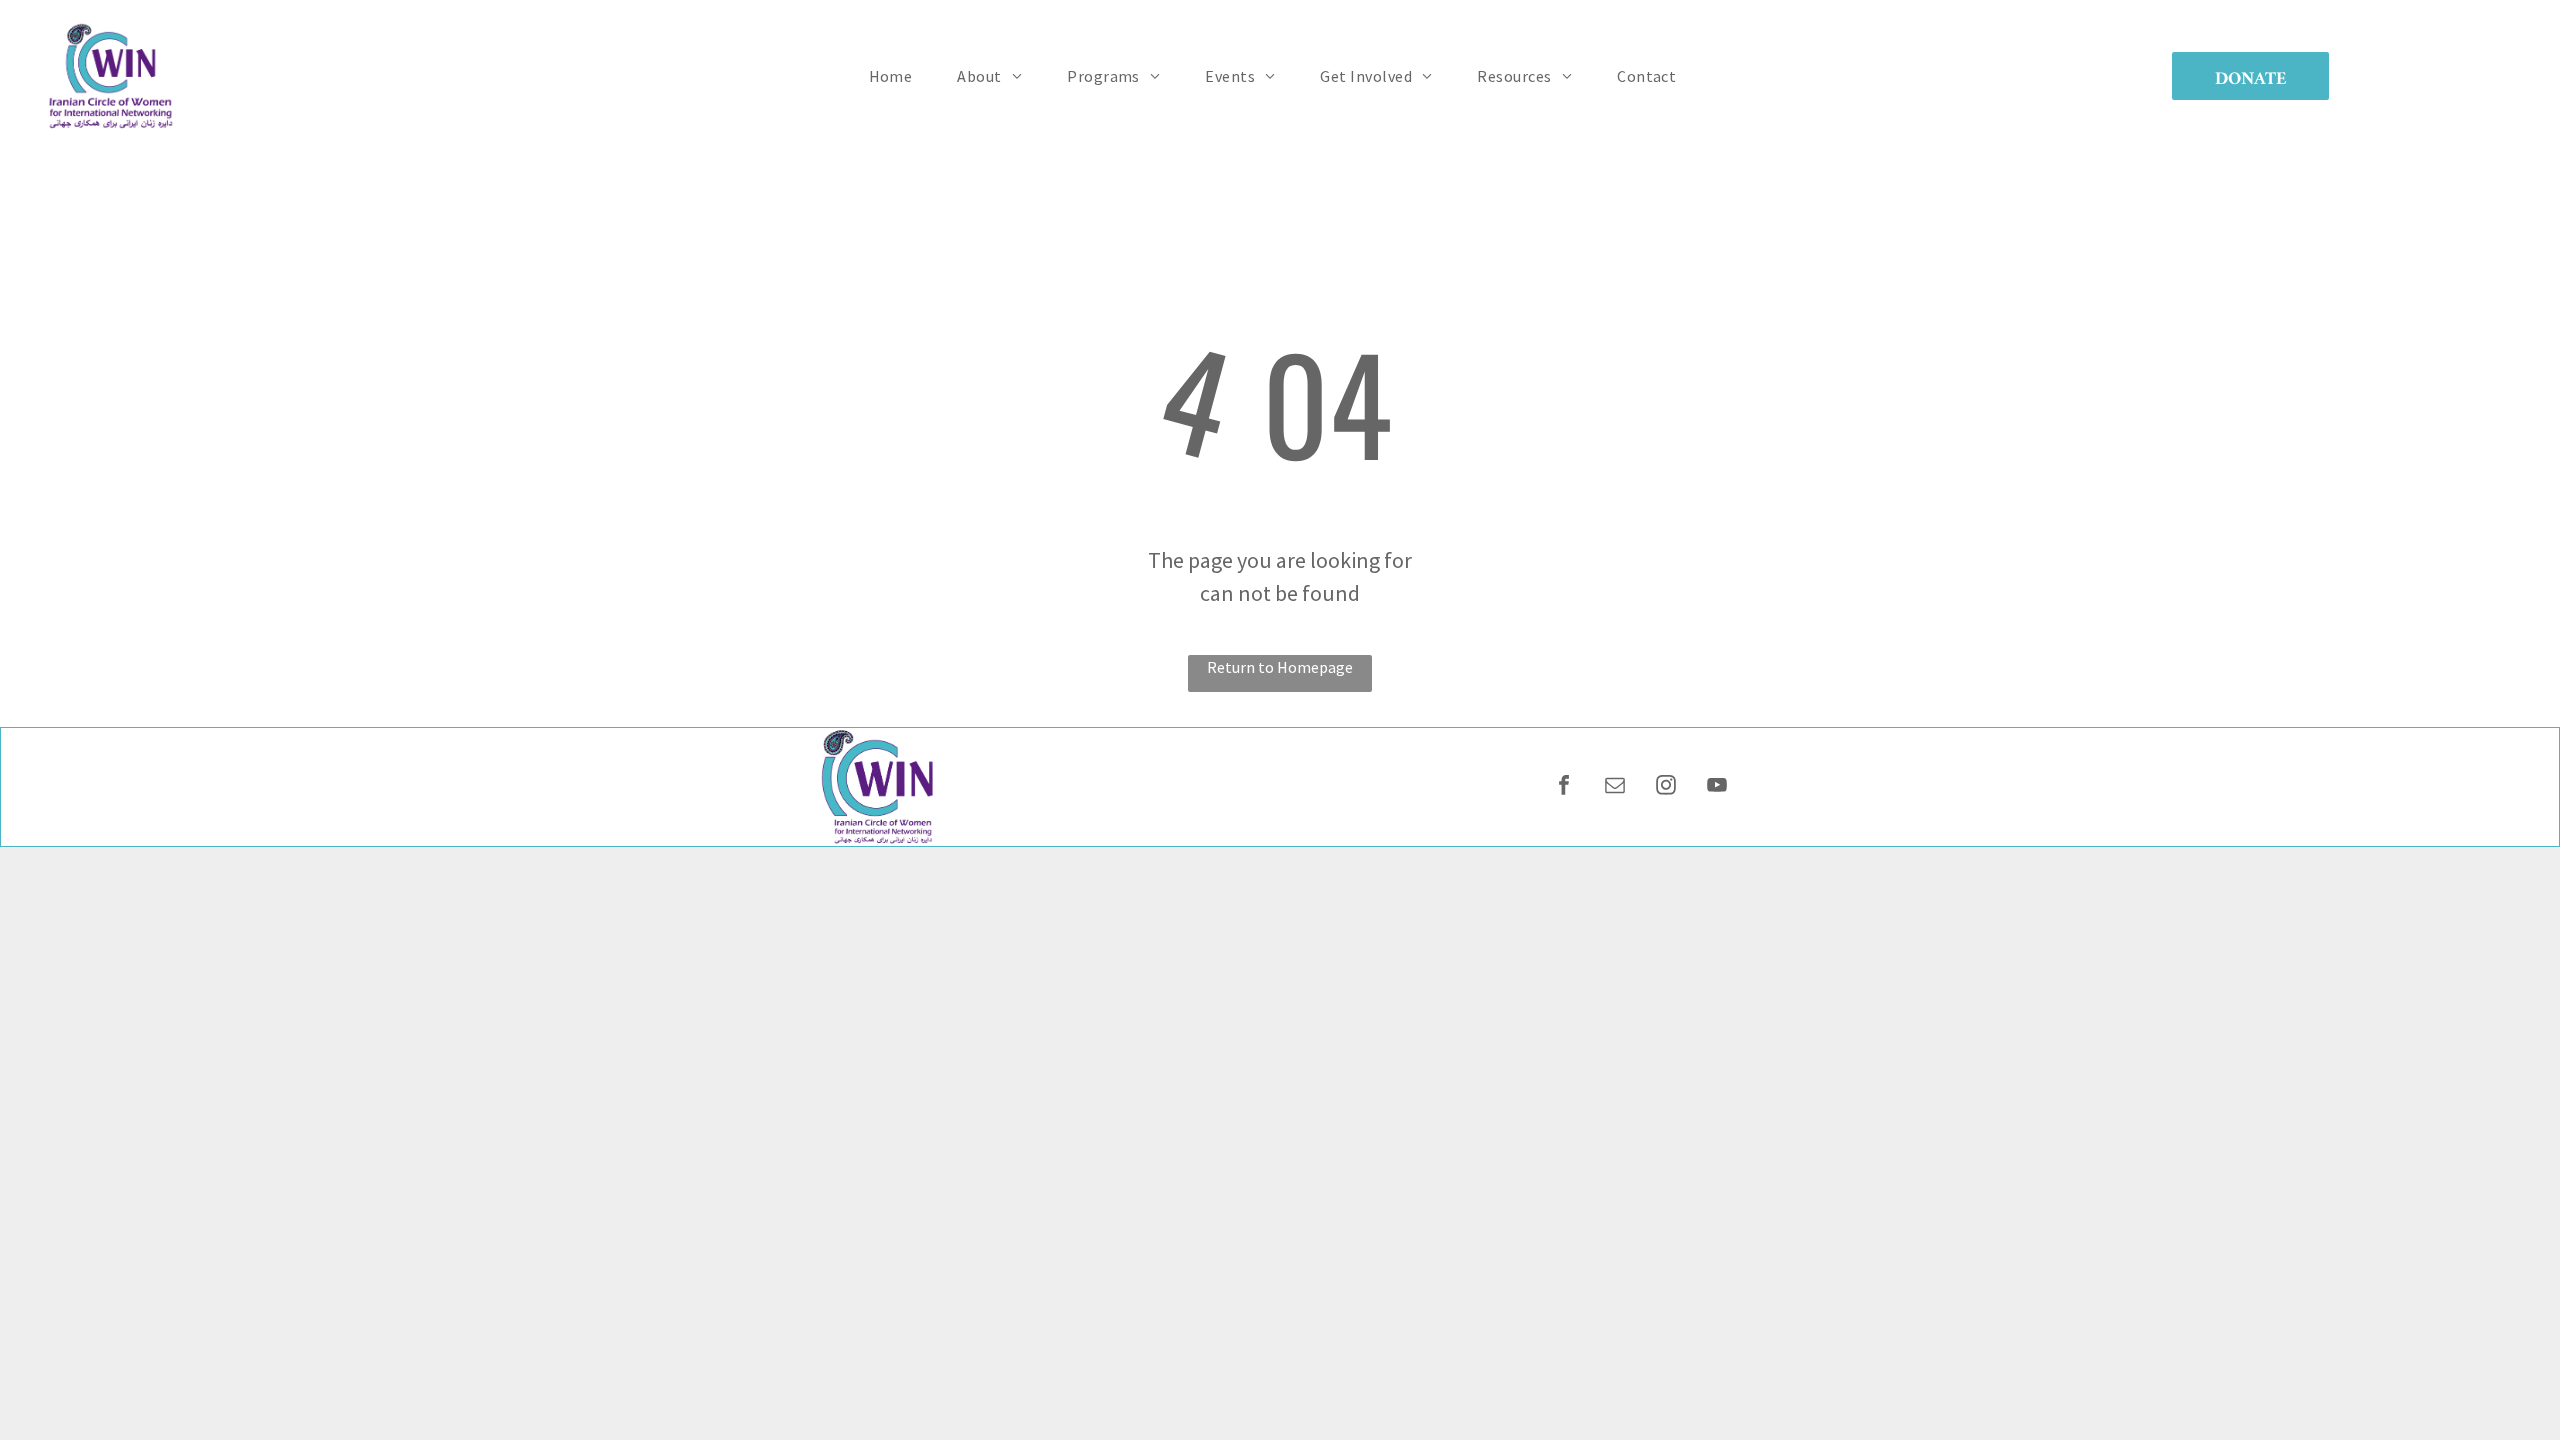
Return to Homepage (1280, 667)
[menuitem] (898, 76)
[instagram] (1666, 787)
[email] (1615, 787)
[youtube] (1717, 787)
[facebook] (1564, 787)
